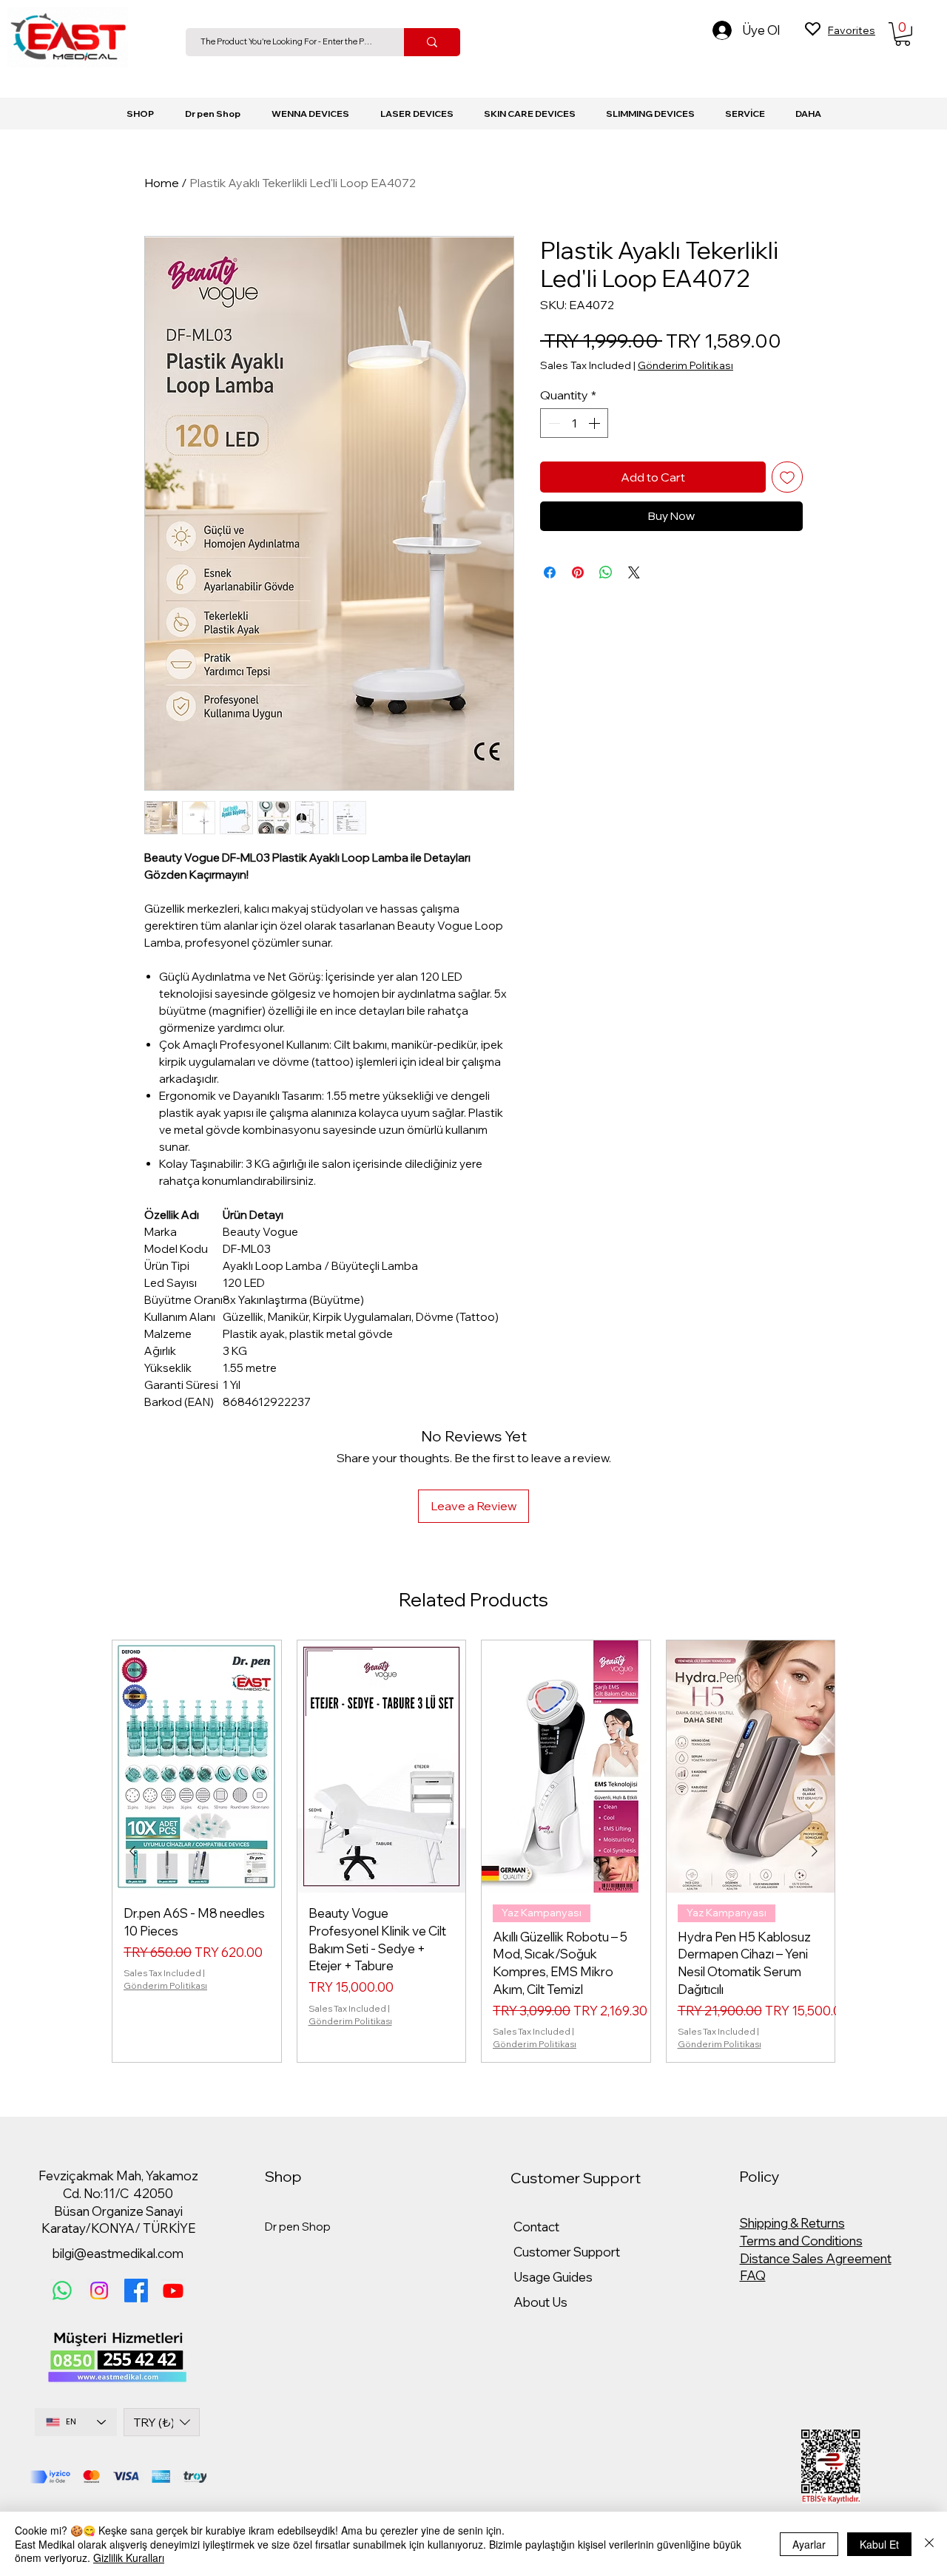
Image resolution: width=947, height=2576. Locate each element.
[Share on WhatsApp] (606, 572)
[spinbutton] (574, 423)
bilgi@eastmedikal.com (118, 2253)
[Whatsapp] (62, 2291)
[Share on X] (634, 572)
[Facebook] (136, 2291)
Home (162, 183)
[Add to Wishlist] (787, 477)
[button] (417, 114)
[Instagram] (99, 2291)
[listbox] (162, 2422)
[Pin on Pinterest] (578, 572)
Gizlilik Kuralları (129, 2558)
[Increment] (596, 423)
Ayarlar (809, 2544)
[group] (473, 1851)
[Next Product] (815, 1851)
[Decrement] (553, 423)
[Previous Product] (132, 1851)
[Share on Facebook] (550, 572)
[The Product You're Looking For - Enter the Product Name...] (432, 42)
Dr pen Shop (298, 2227)
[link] (903, 34)
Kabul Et (879, 2544)
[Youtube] (173, 2291)
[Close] (929, 2544)
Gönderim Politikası (685, 365)
